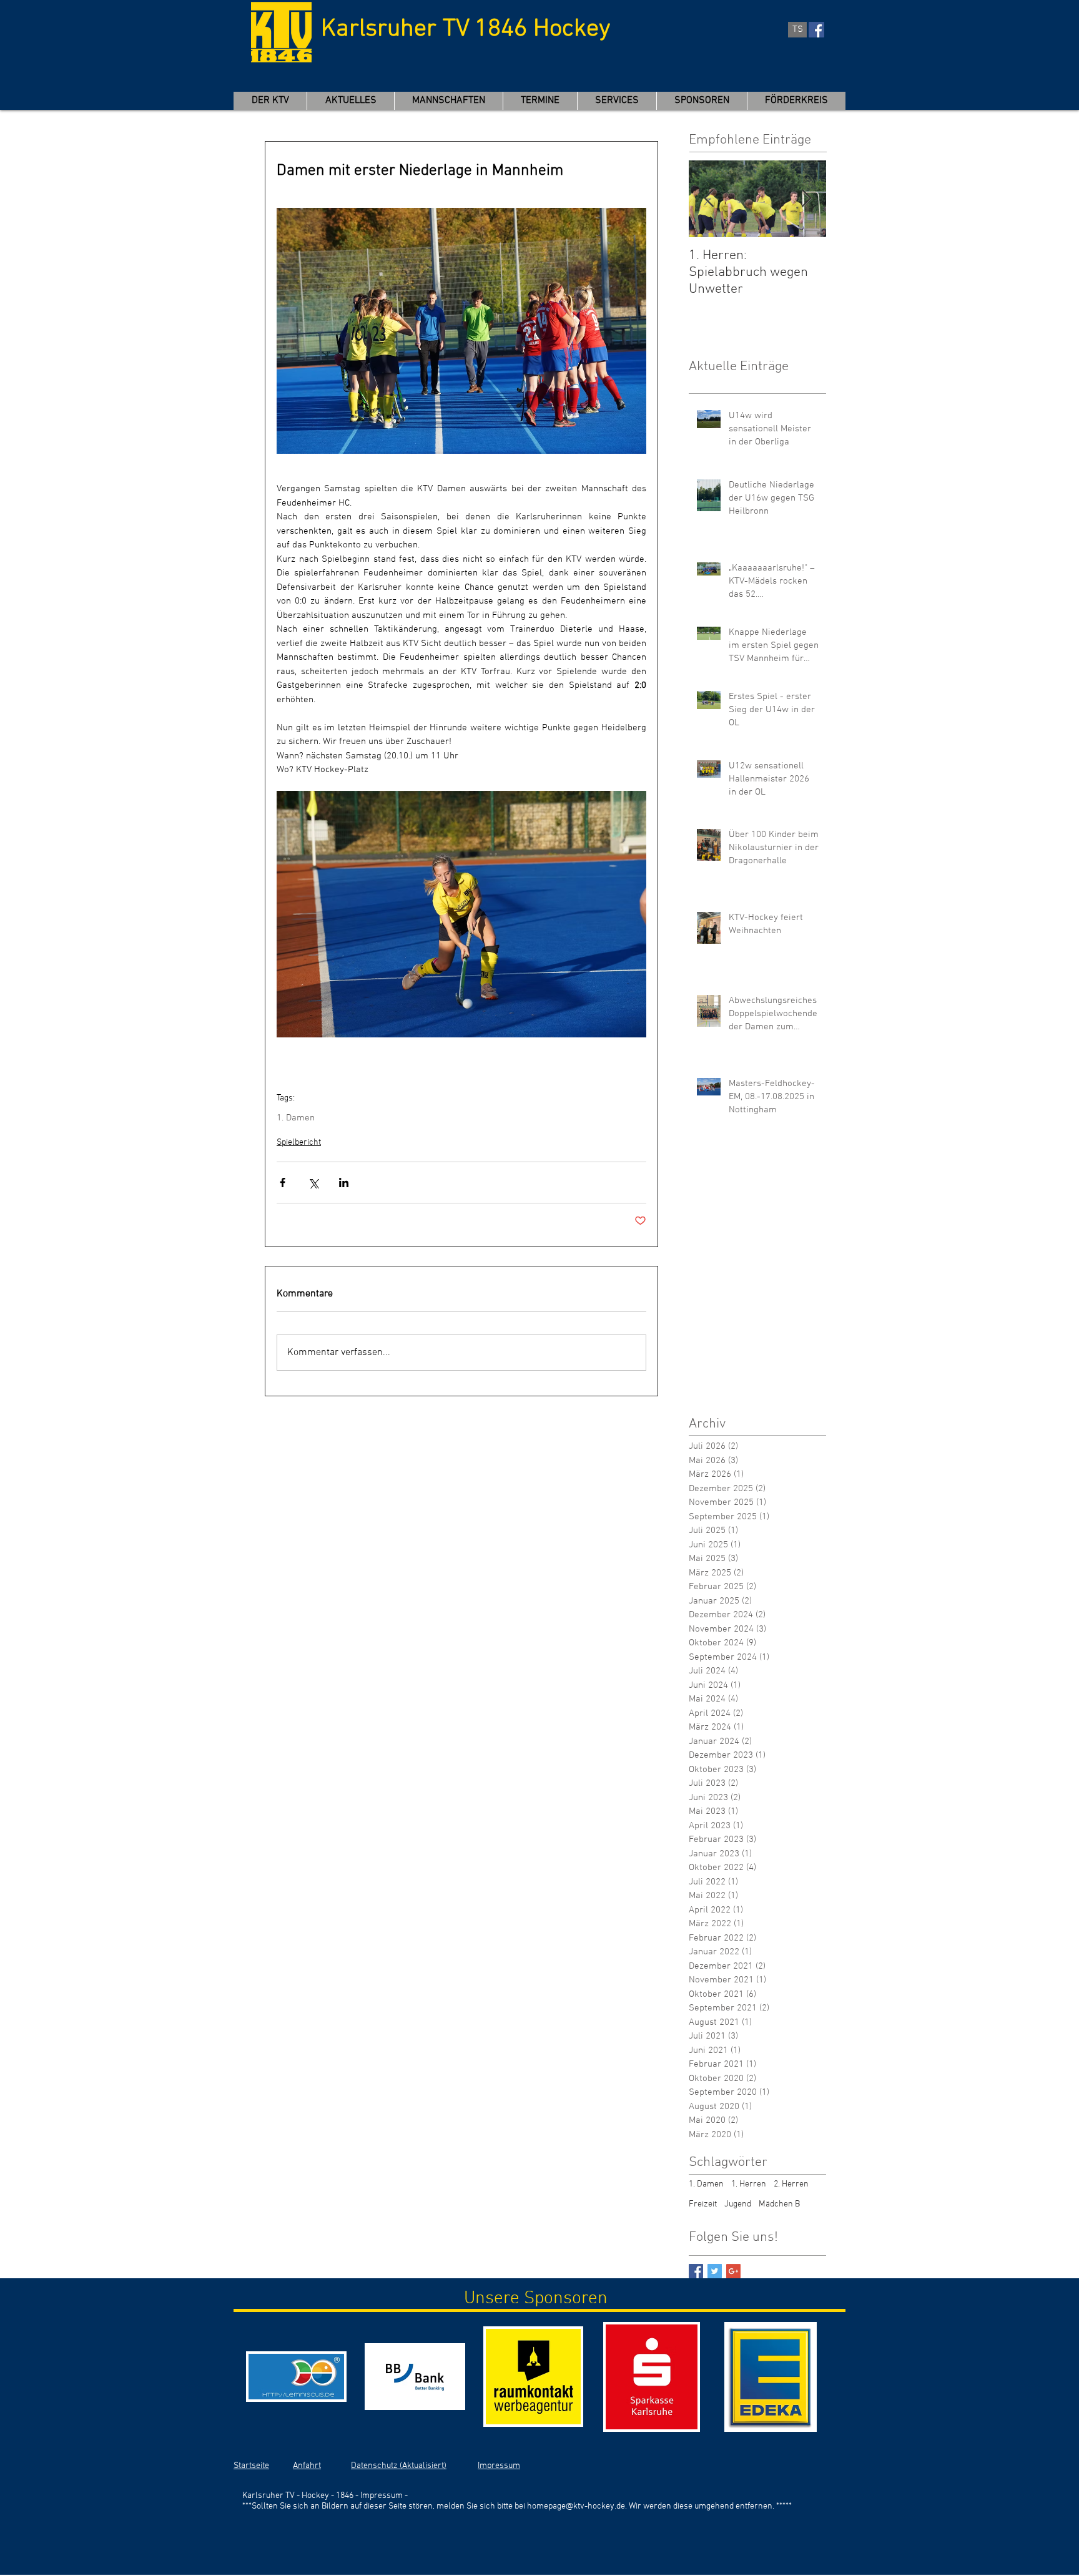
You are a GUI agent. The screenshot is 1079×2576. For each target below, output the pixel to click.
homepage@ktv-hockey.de (576, 2506)
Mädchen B (779, 2204)
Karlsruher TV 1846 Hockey (466, 29)
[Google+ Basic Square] (733, 2271)
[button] (448, 101)
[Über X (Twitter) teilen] (313, 1183)
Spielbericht (299, 1143)
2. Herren (791, 2184)
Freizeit (703, 2204)
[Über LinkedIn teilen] (344, 1183)
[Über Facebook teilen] (283, 1183)
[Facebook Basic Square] (696, 2271)
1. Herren (749, 2184)
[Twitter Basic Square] (715, 2271)
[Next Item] (806, 199)
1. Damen (296, 1118)
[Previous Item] (709, 199)
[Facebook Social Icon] (816, 30)
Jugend (738, 2204)
